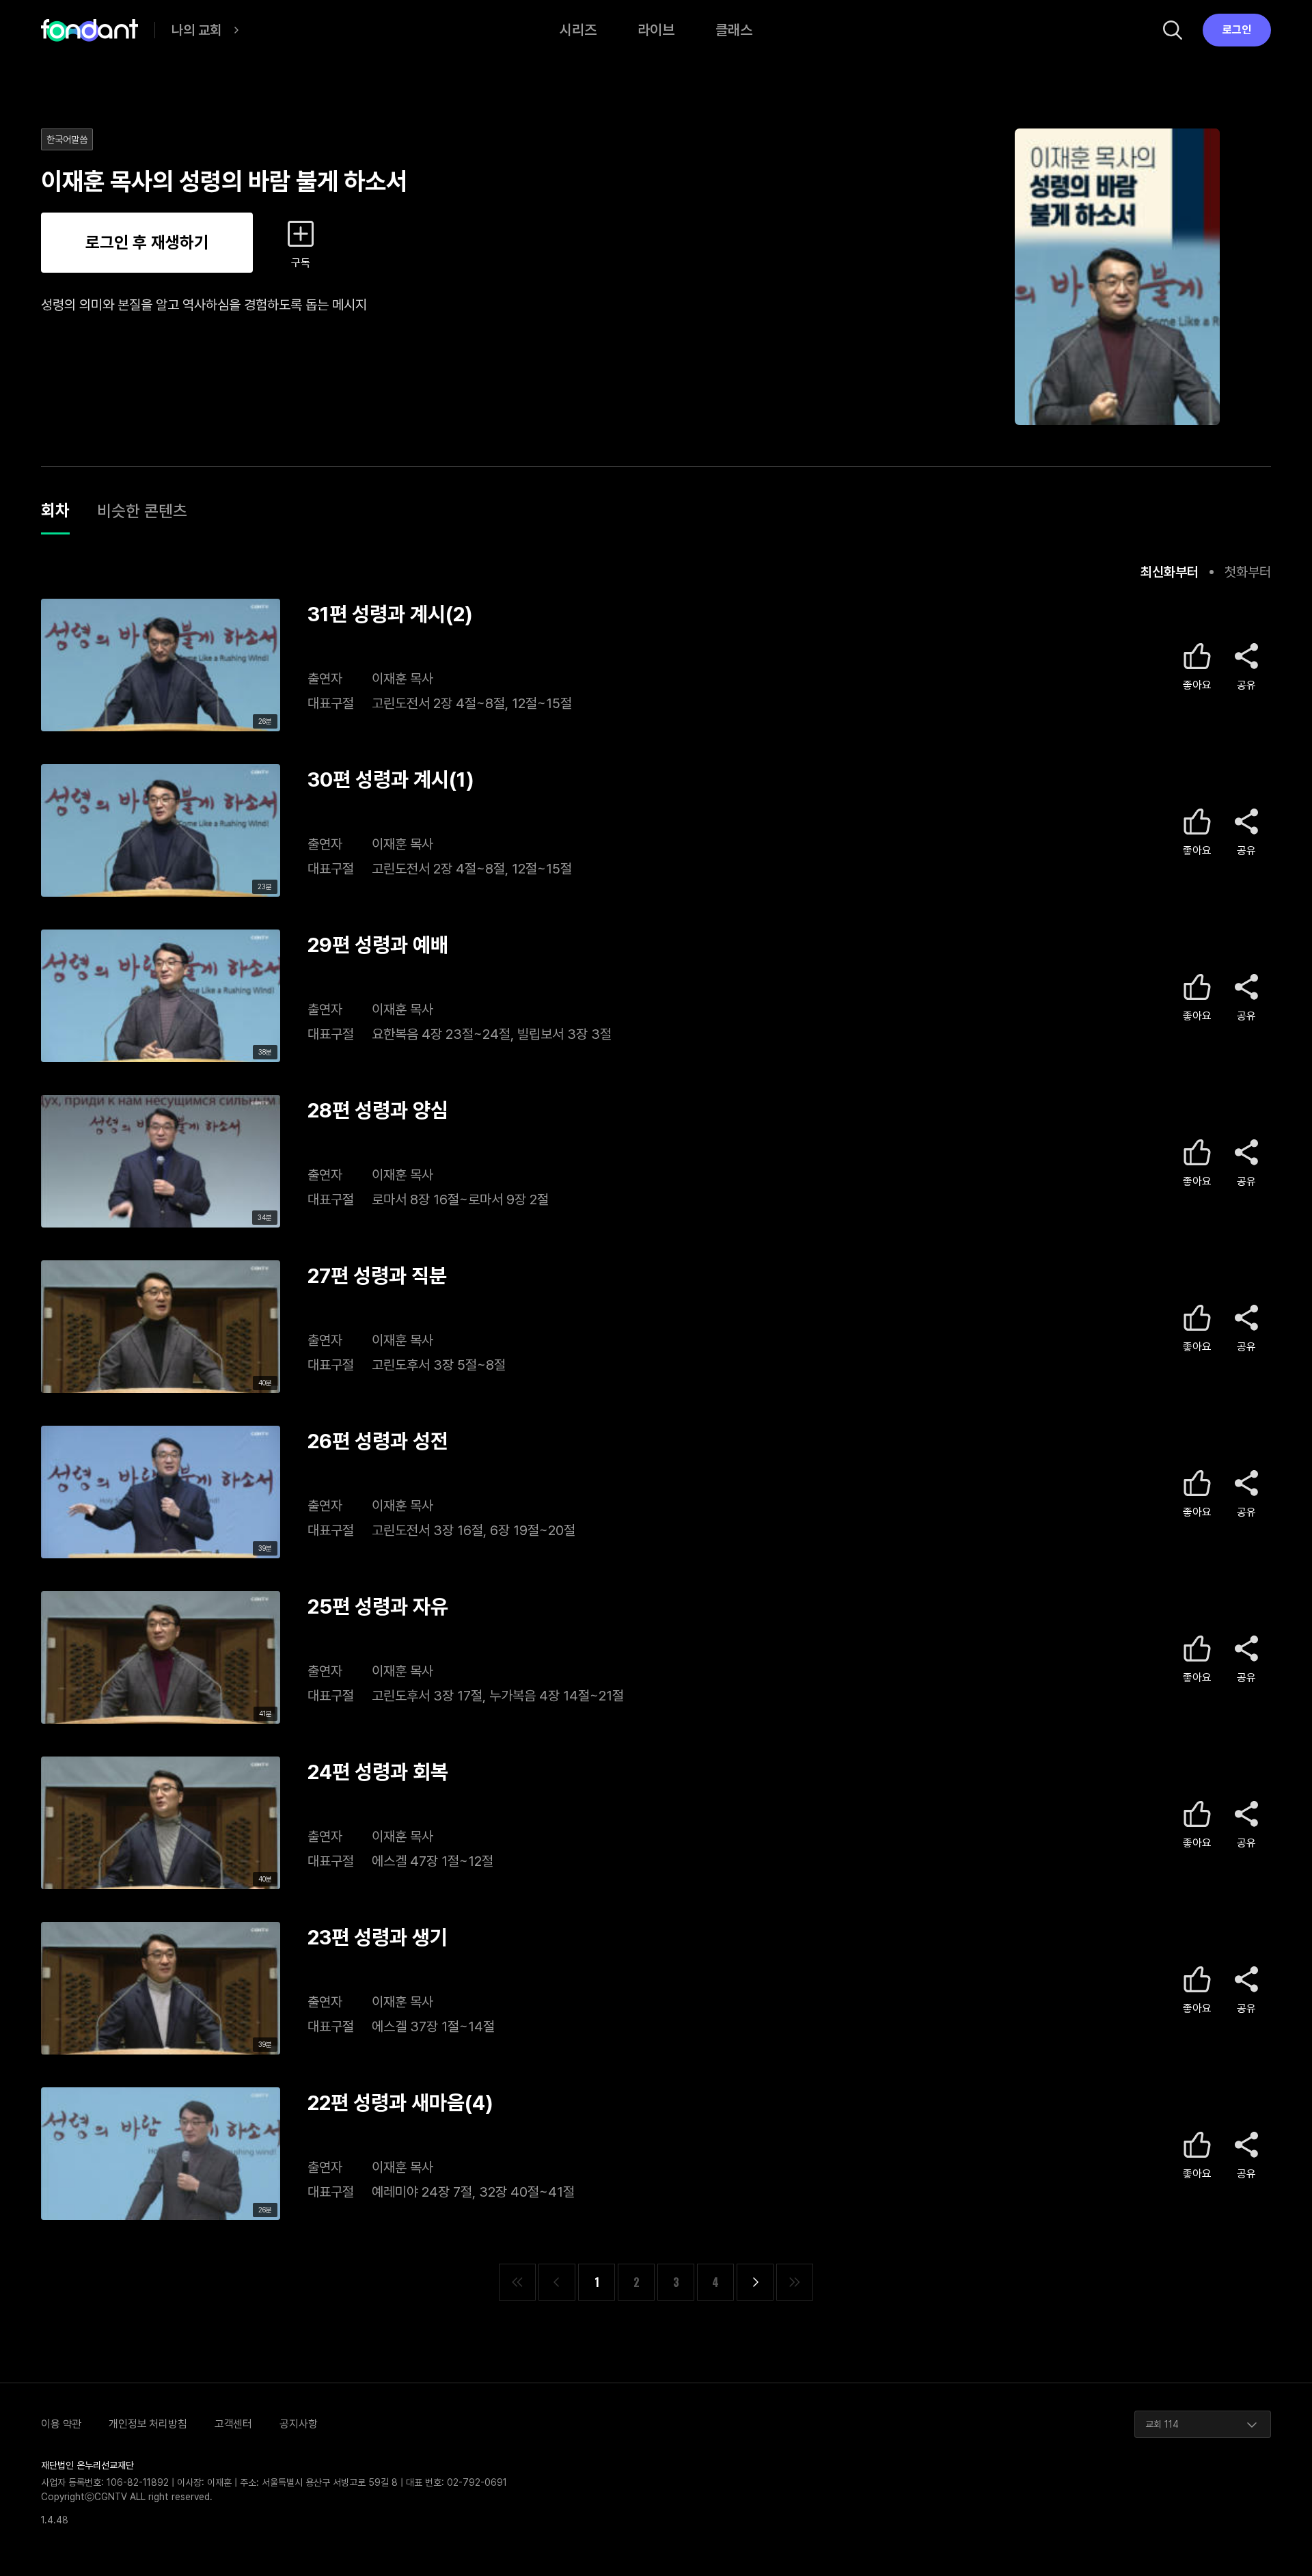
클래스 (734, 30)
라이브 (656, 30)
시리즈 (578, 30)
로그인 (1237, 30)
